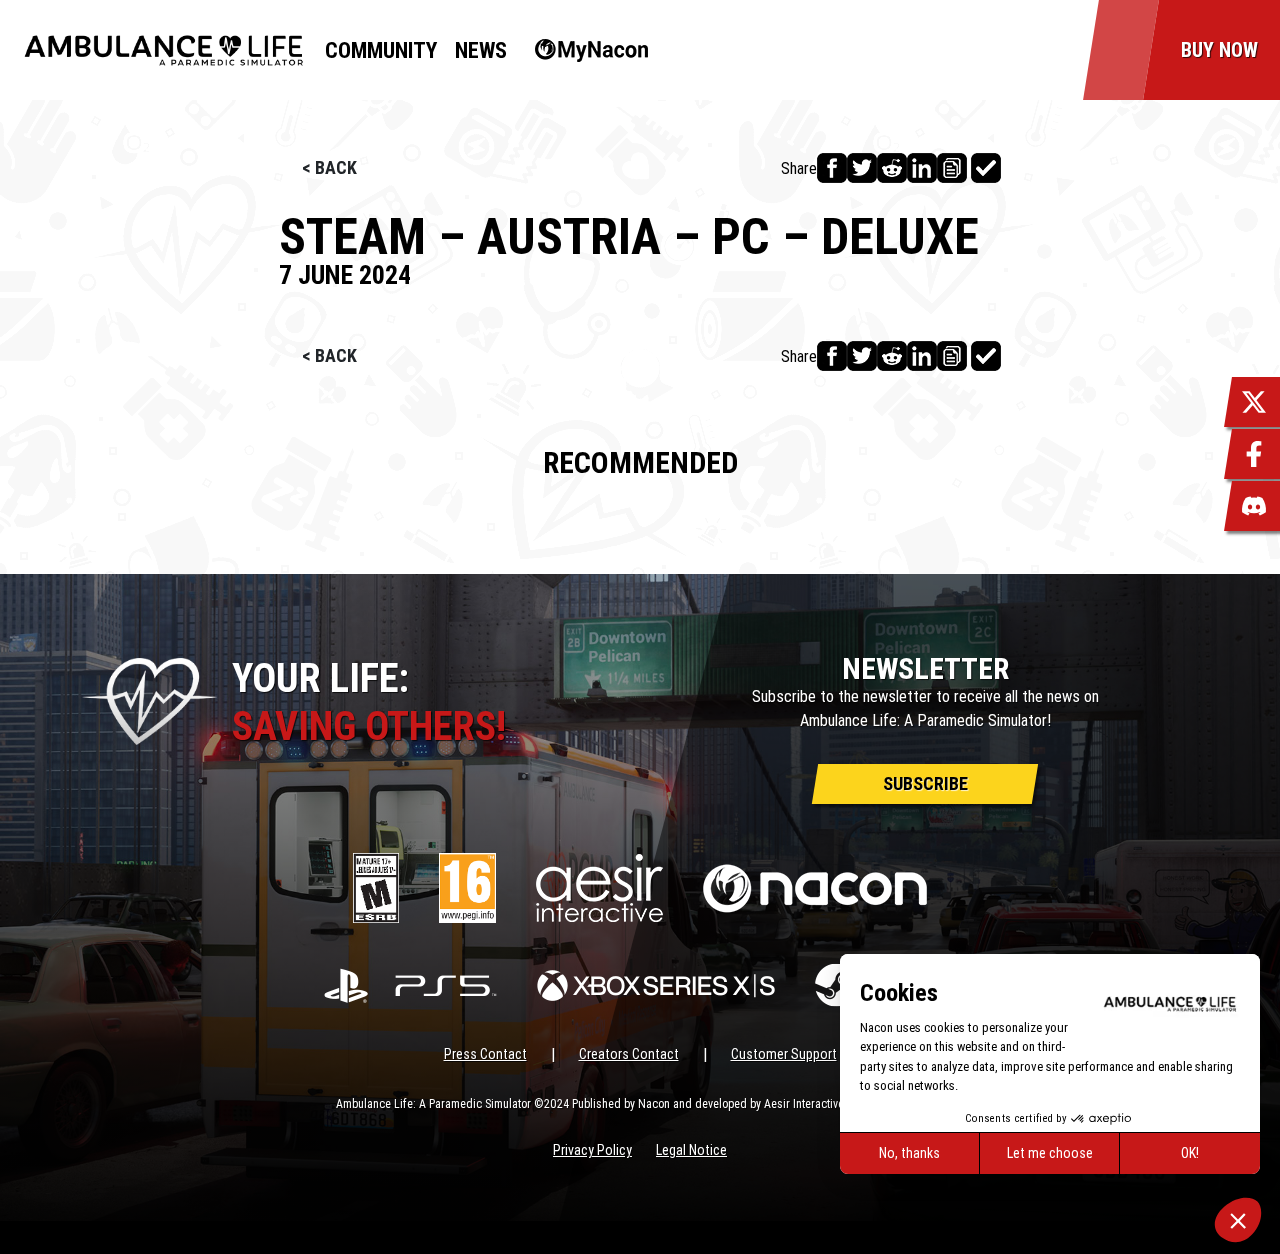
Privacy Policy (592, 1150)
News (481, 50)
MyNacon (581, 50)
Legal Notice (691, 1150)
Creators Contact (629, 1054)
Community (381, 50)
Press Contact (485, 1054)
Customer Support (784, 1054)
